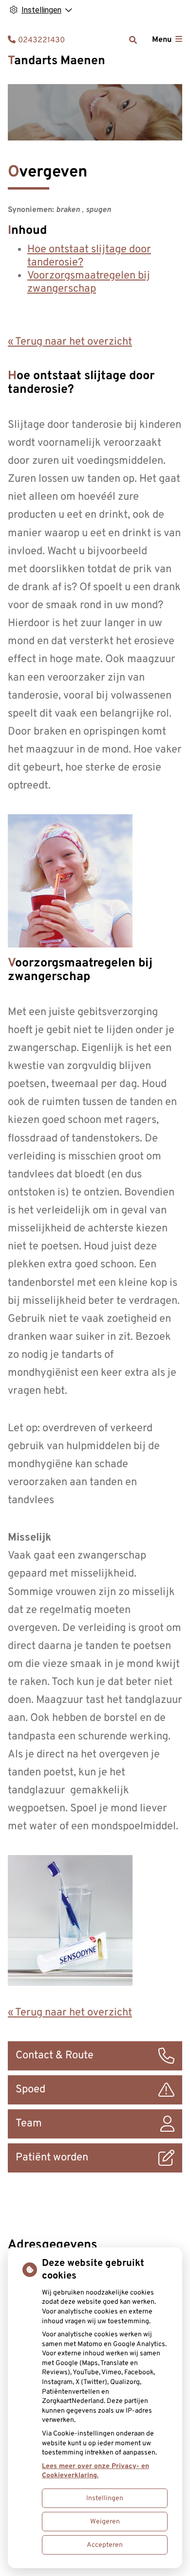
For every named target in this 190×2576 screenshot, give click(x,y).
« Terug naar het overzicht (70, 342)
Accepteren (105, 2545)
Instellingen (105, 2498)
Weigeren (105, 2522)
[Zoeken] (133, 40)
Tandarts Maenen (57, 61)
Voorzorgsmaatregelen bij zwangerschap (89, 282)
